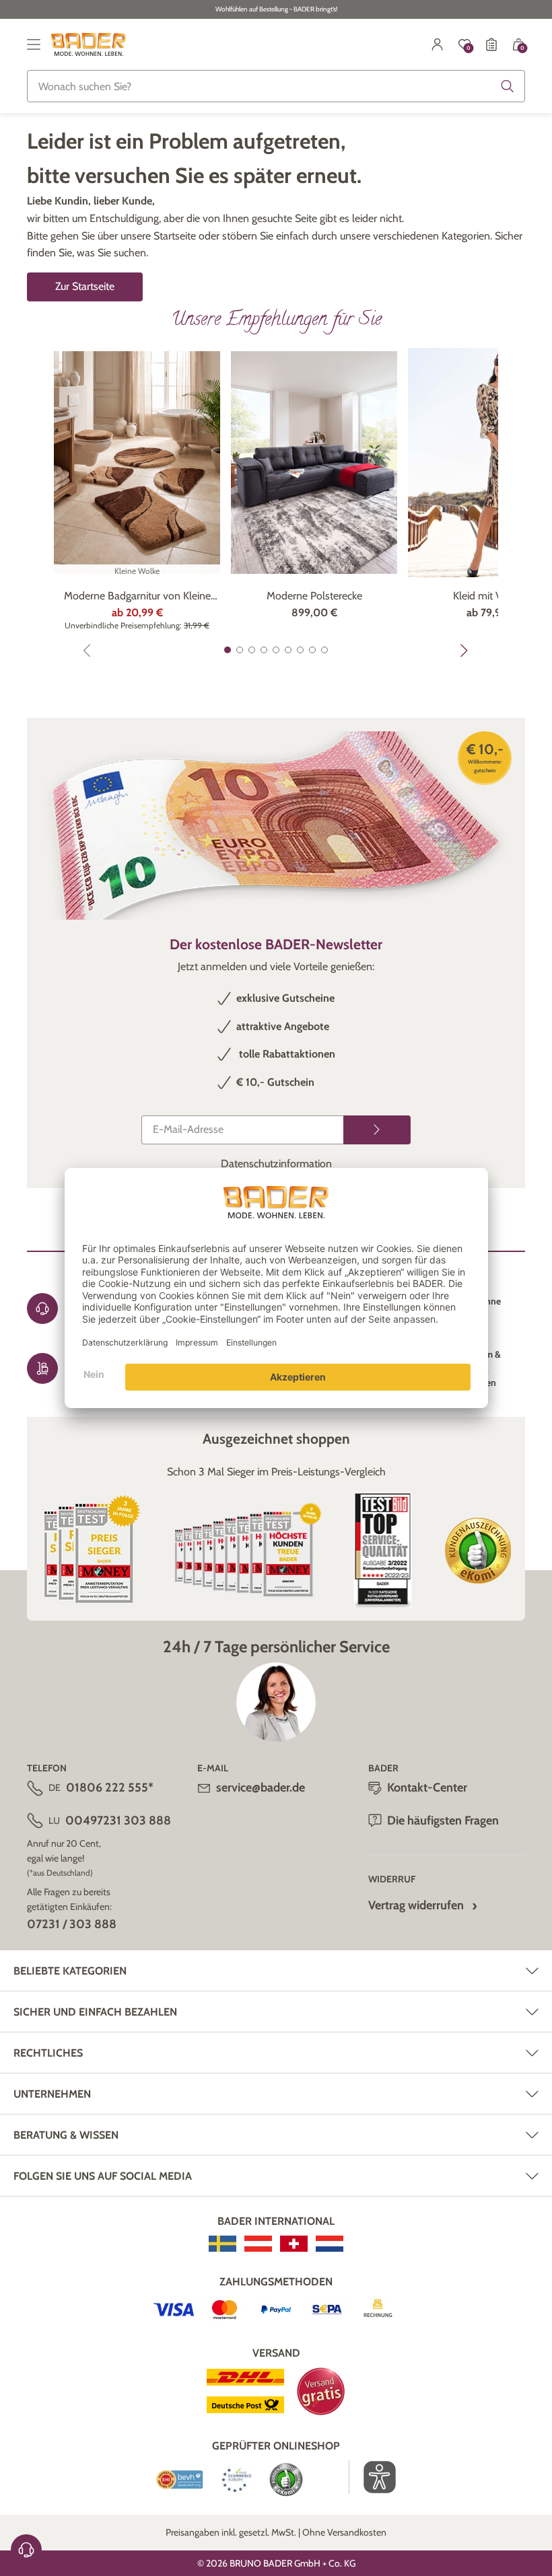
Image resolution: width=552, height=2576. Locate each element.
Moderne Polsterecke (314, 596)
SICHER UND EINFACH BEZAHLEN (95, 2012)
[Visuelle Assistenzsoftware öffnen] (373, 2477)
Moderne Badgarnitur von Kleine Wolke (137, 597)
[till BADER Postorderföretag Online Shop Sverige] (222, 2244)
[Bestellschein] (491, 44)
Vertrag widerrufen (416, 1905)
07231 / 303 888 (72, 1924)
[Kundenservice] (26, 2550)
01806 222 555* (110, 1788)
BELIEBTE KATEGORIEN (70, 1971)
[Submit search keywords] (508, 86)
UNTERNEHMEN (52, 2094)
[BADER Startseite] (89, 44)
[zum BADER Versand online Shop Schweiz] (294, 2244)
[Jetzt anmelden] (377, 1130)
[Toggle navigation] (34, 44)
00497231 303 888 (118, 1820)
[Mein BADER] (438, 44)
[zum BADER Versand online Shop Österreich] (258, 2244)
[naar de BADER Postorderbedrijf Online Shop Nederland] (330, 2244)
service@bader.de (261, 1788)
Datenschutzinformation (276, 1164)
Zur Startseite (85, 286)
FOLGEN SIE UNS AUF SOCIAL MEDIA (103, 2176)
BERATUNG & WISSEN (66, 2135)
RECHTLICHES (48, 2053)
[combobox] (276, 86)
